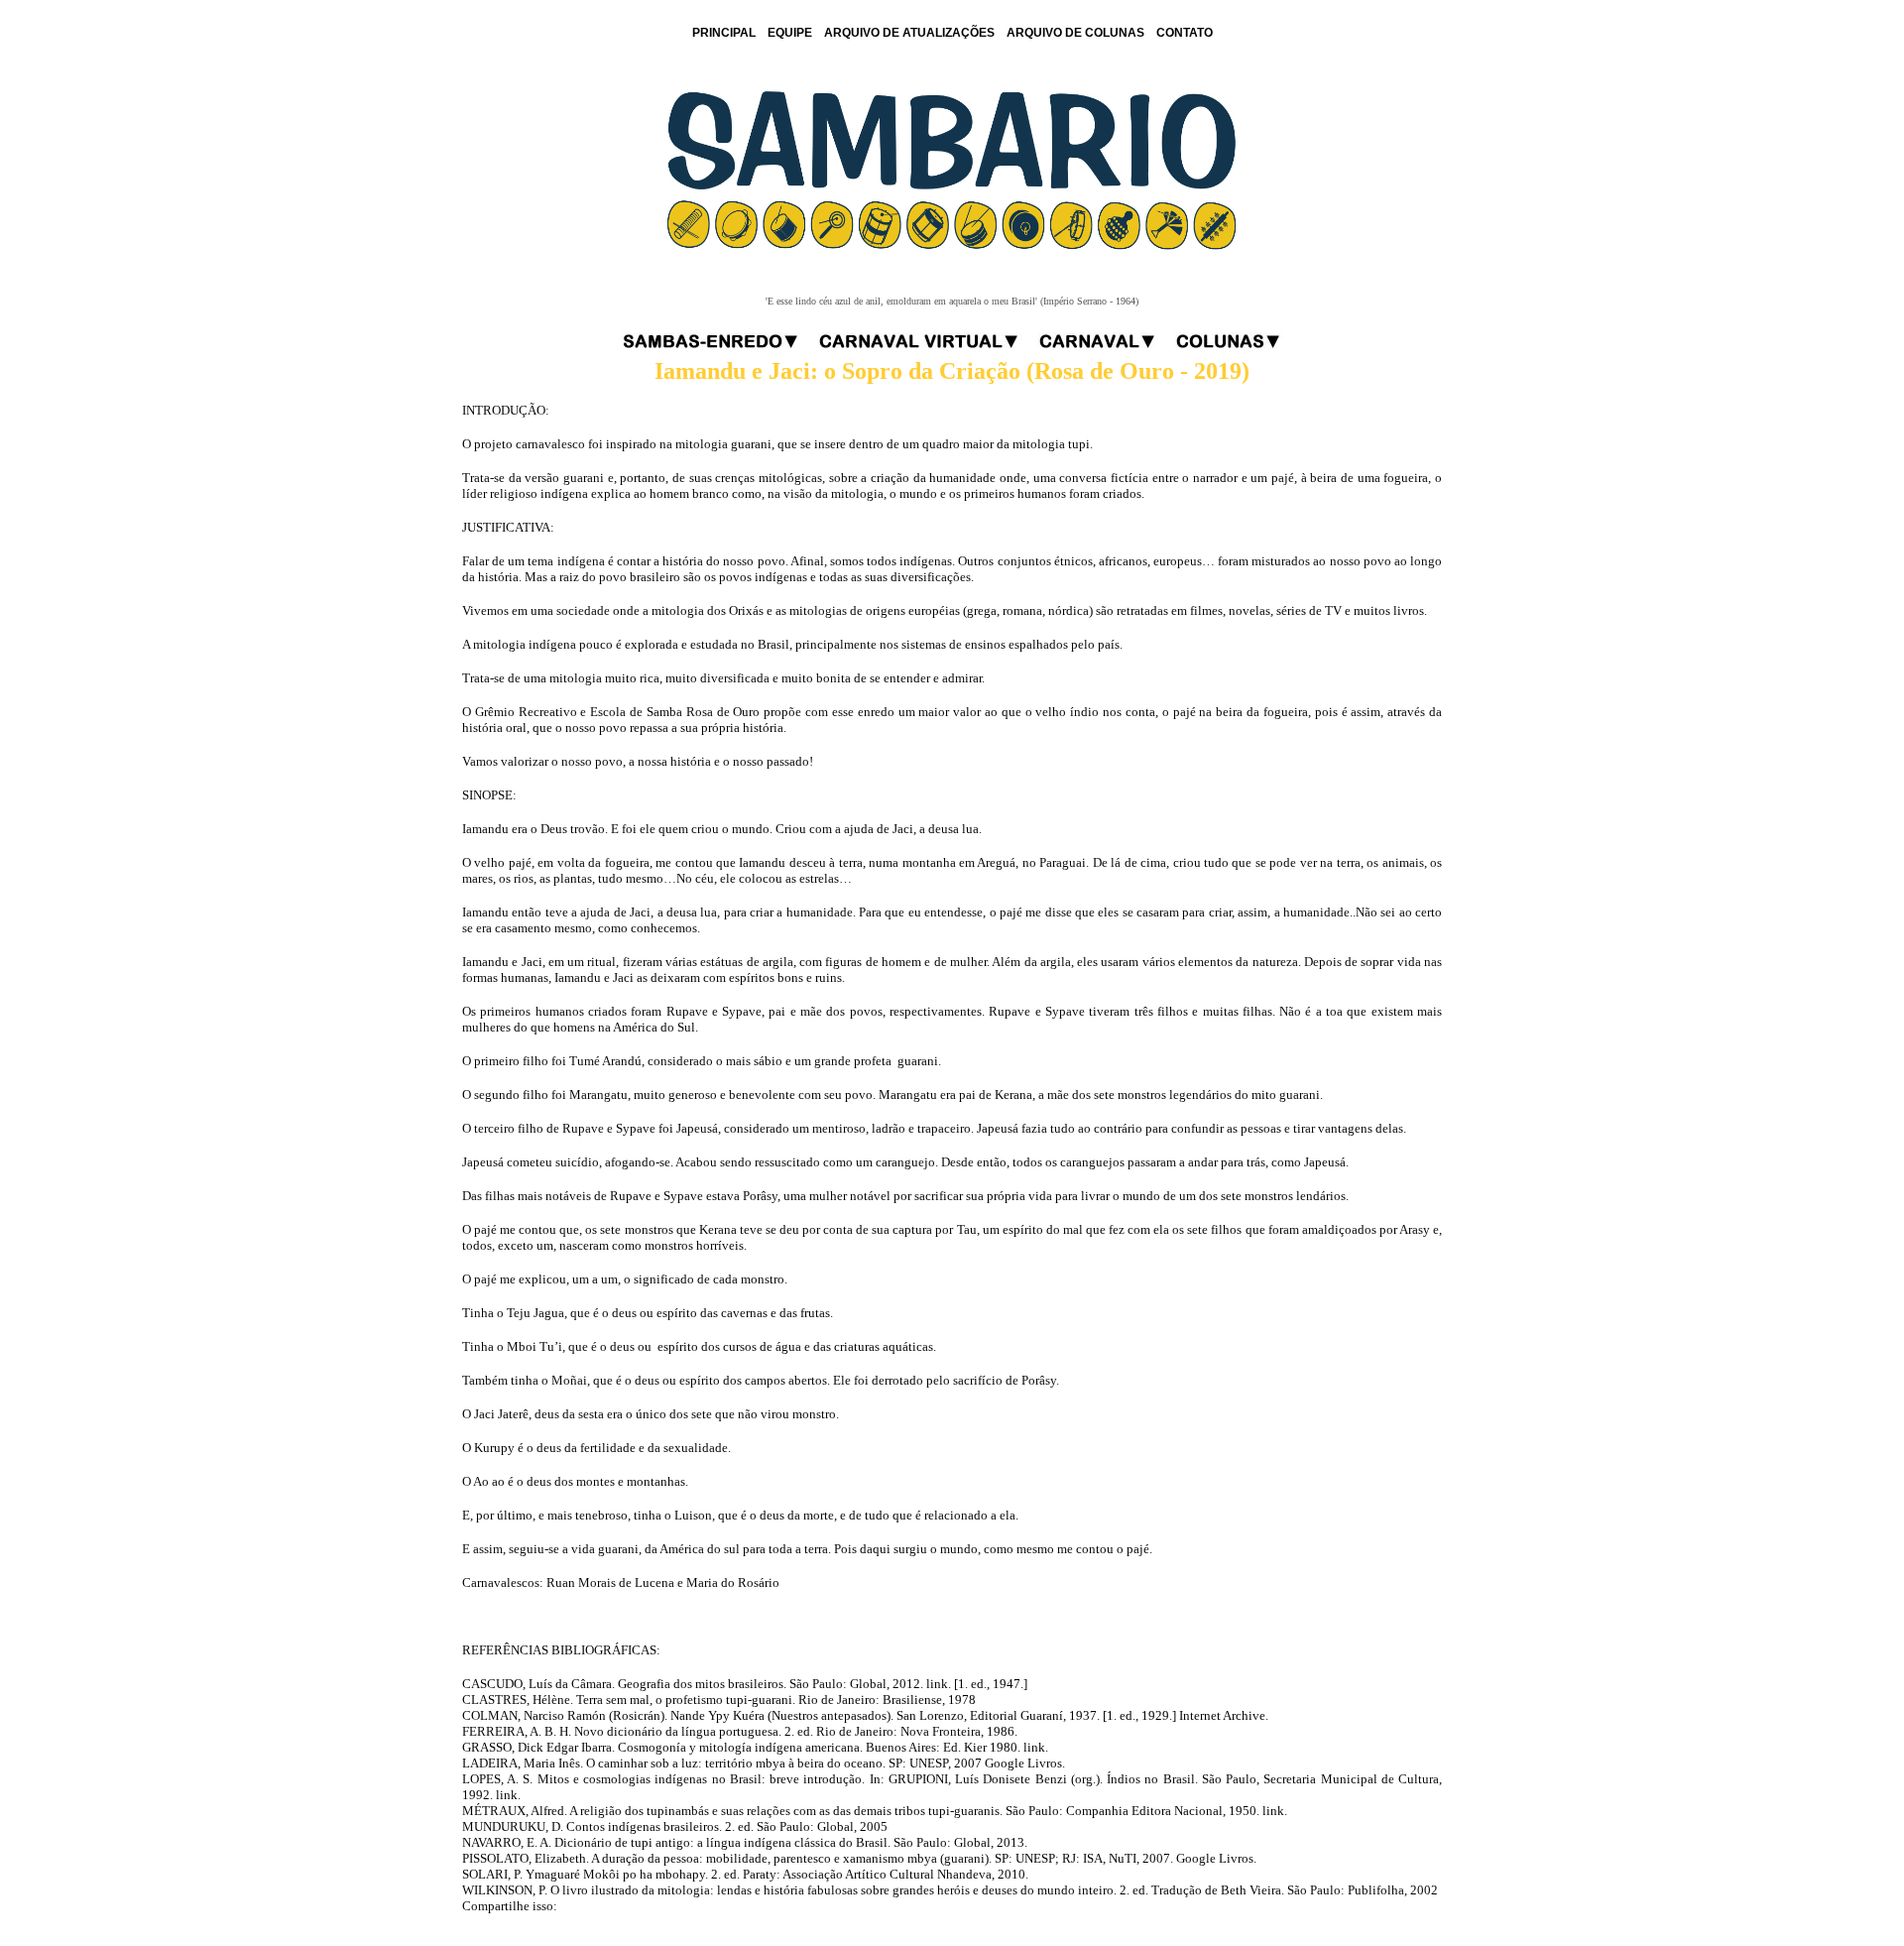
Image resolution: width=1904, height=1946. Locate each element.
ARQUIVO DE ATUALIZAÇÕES (909, 33)
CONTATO (1185, 33)
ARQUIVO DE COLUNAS (1075, 33)
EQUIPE (790, 33)
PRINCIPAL (724, 33)
